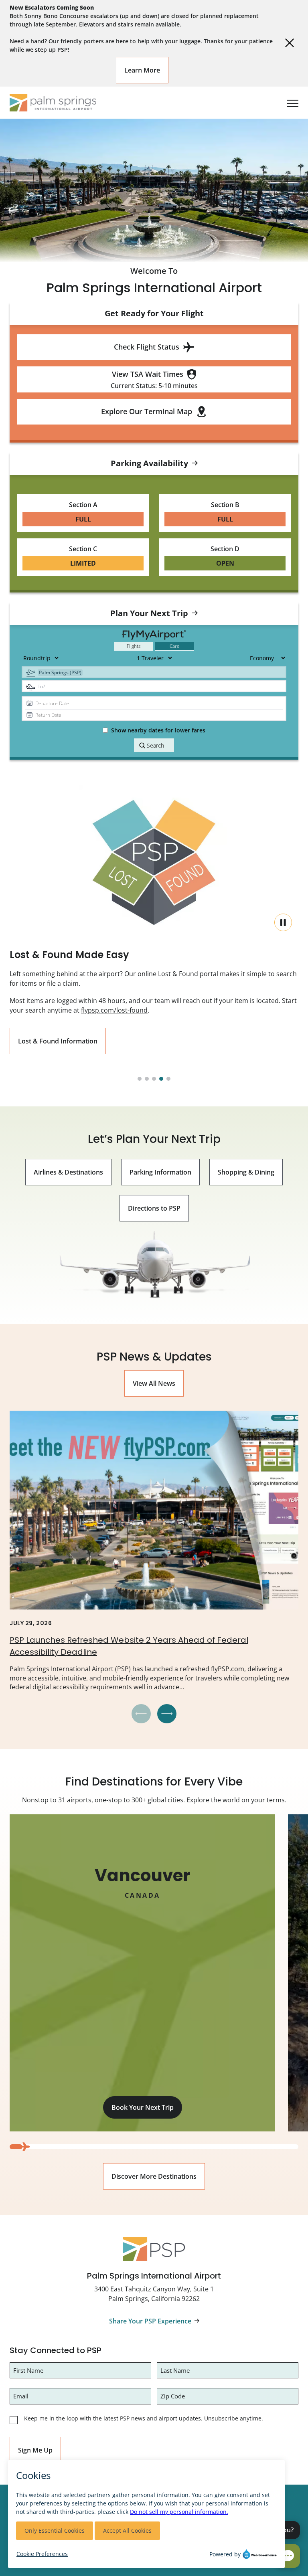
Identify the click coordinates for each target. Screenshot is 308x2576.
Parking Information (160, 1172)
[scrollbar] (154, 2147)
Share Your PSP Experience (150, 2321)
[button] (140, 1079)
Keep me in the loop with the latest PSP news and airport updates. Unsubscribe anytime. (144, 2418)
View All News (154, 1383)
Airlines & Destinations (68, 1172)
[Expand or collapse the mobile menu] (290, 103)
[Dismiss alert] (290, 43)
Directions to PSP (154, 1208)
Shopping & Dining (246, 1172)
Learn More (142, 70)
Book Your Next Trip (143, 2107)
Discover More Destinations (154, 2176)
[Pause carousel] (283, 922)
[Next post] (167, 1714)
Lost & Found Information (58, 1041)
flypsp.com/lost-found (114, 1010)
